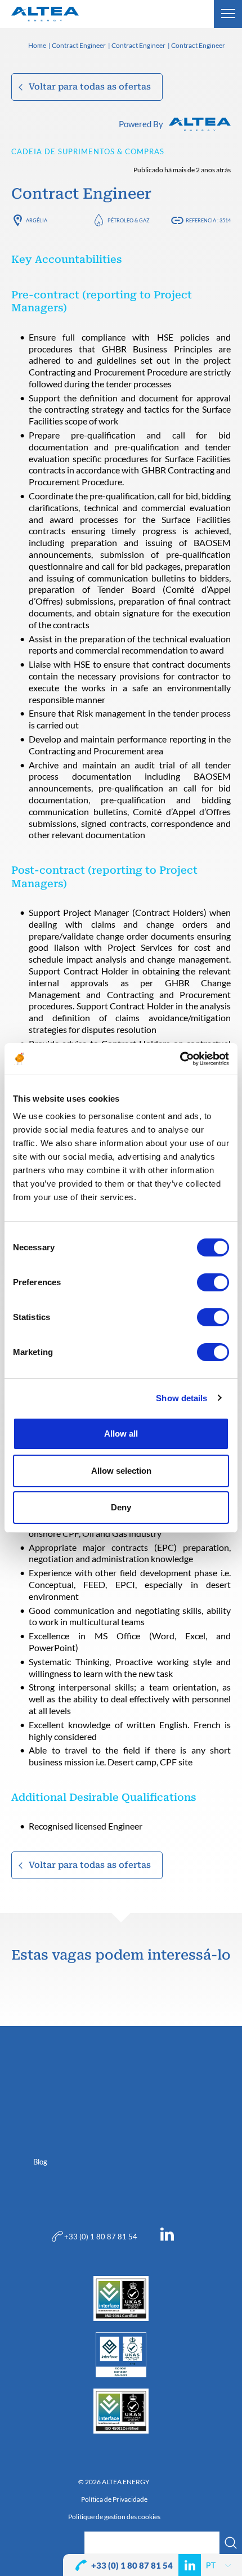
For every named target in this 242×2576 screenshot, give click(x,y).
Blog (40, 2162)
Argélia (37, 220)
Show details (181, 1398)
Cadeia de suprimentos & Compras (88, 151)
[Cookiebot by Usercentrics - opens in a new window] (180, 1059)
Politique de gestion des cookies (114, 2517)
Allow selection (121, 1471)
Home (37, 46)
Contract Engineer (79, 46)
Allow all (121, 1434)
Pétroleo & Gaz (129, 220)
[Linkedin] (167, 2237)
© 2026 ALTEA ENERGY (114, 2482)
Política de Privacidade (114, 2499)
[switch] (213, 1282)
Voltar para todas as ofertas (90, 87)
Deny (121, 1507)
